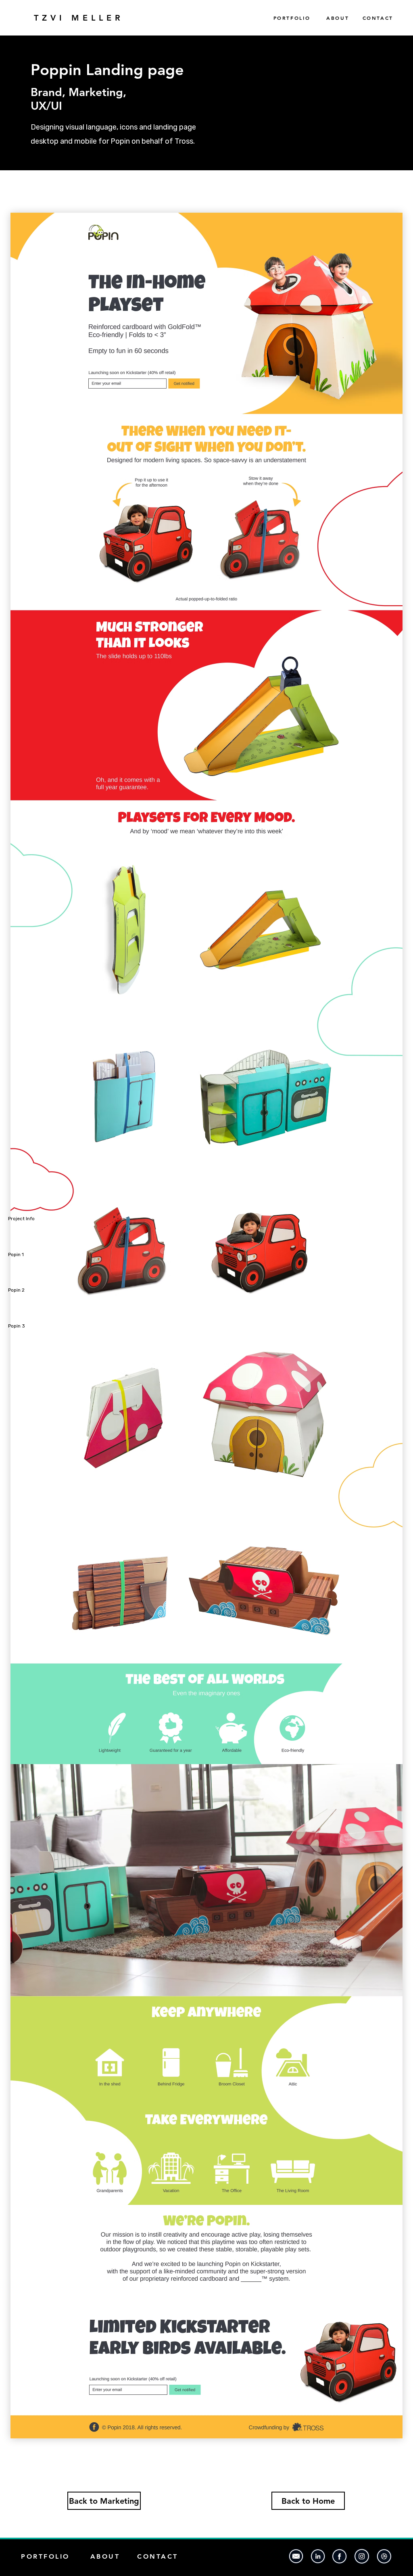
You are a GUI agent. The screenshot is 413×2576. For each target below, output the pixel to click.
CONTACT (378, 18)
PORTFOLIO (300, 18)
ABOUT (338, 18)
